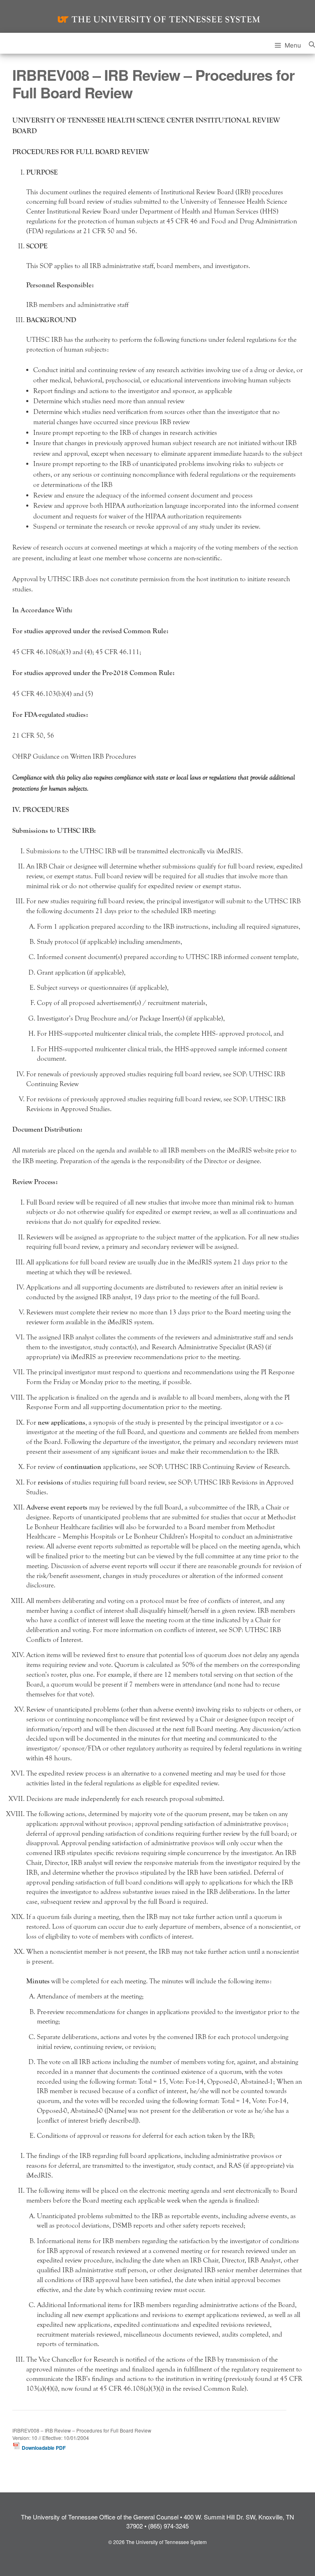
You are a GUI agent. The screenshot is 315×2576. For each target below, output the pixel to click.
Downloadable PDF (43, 2448)
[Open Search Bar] (312, 43)
